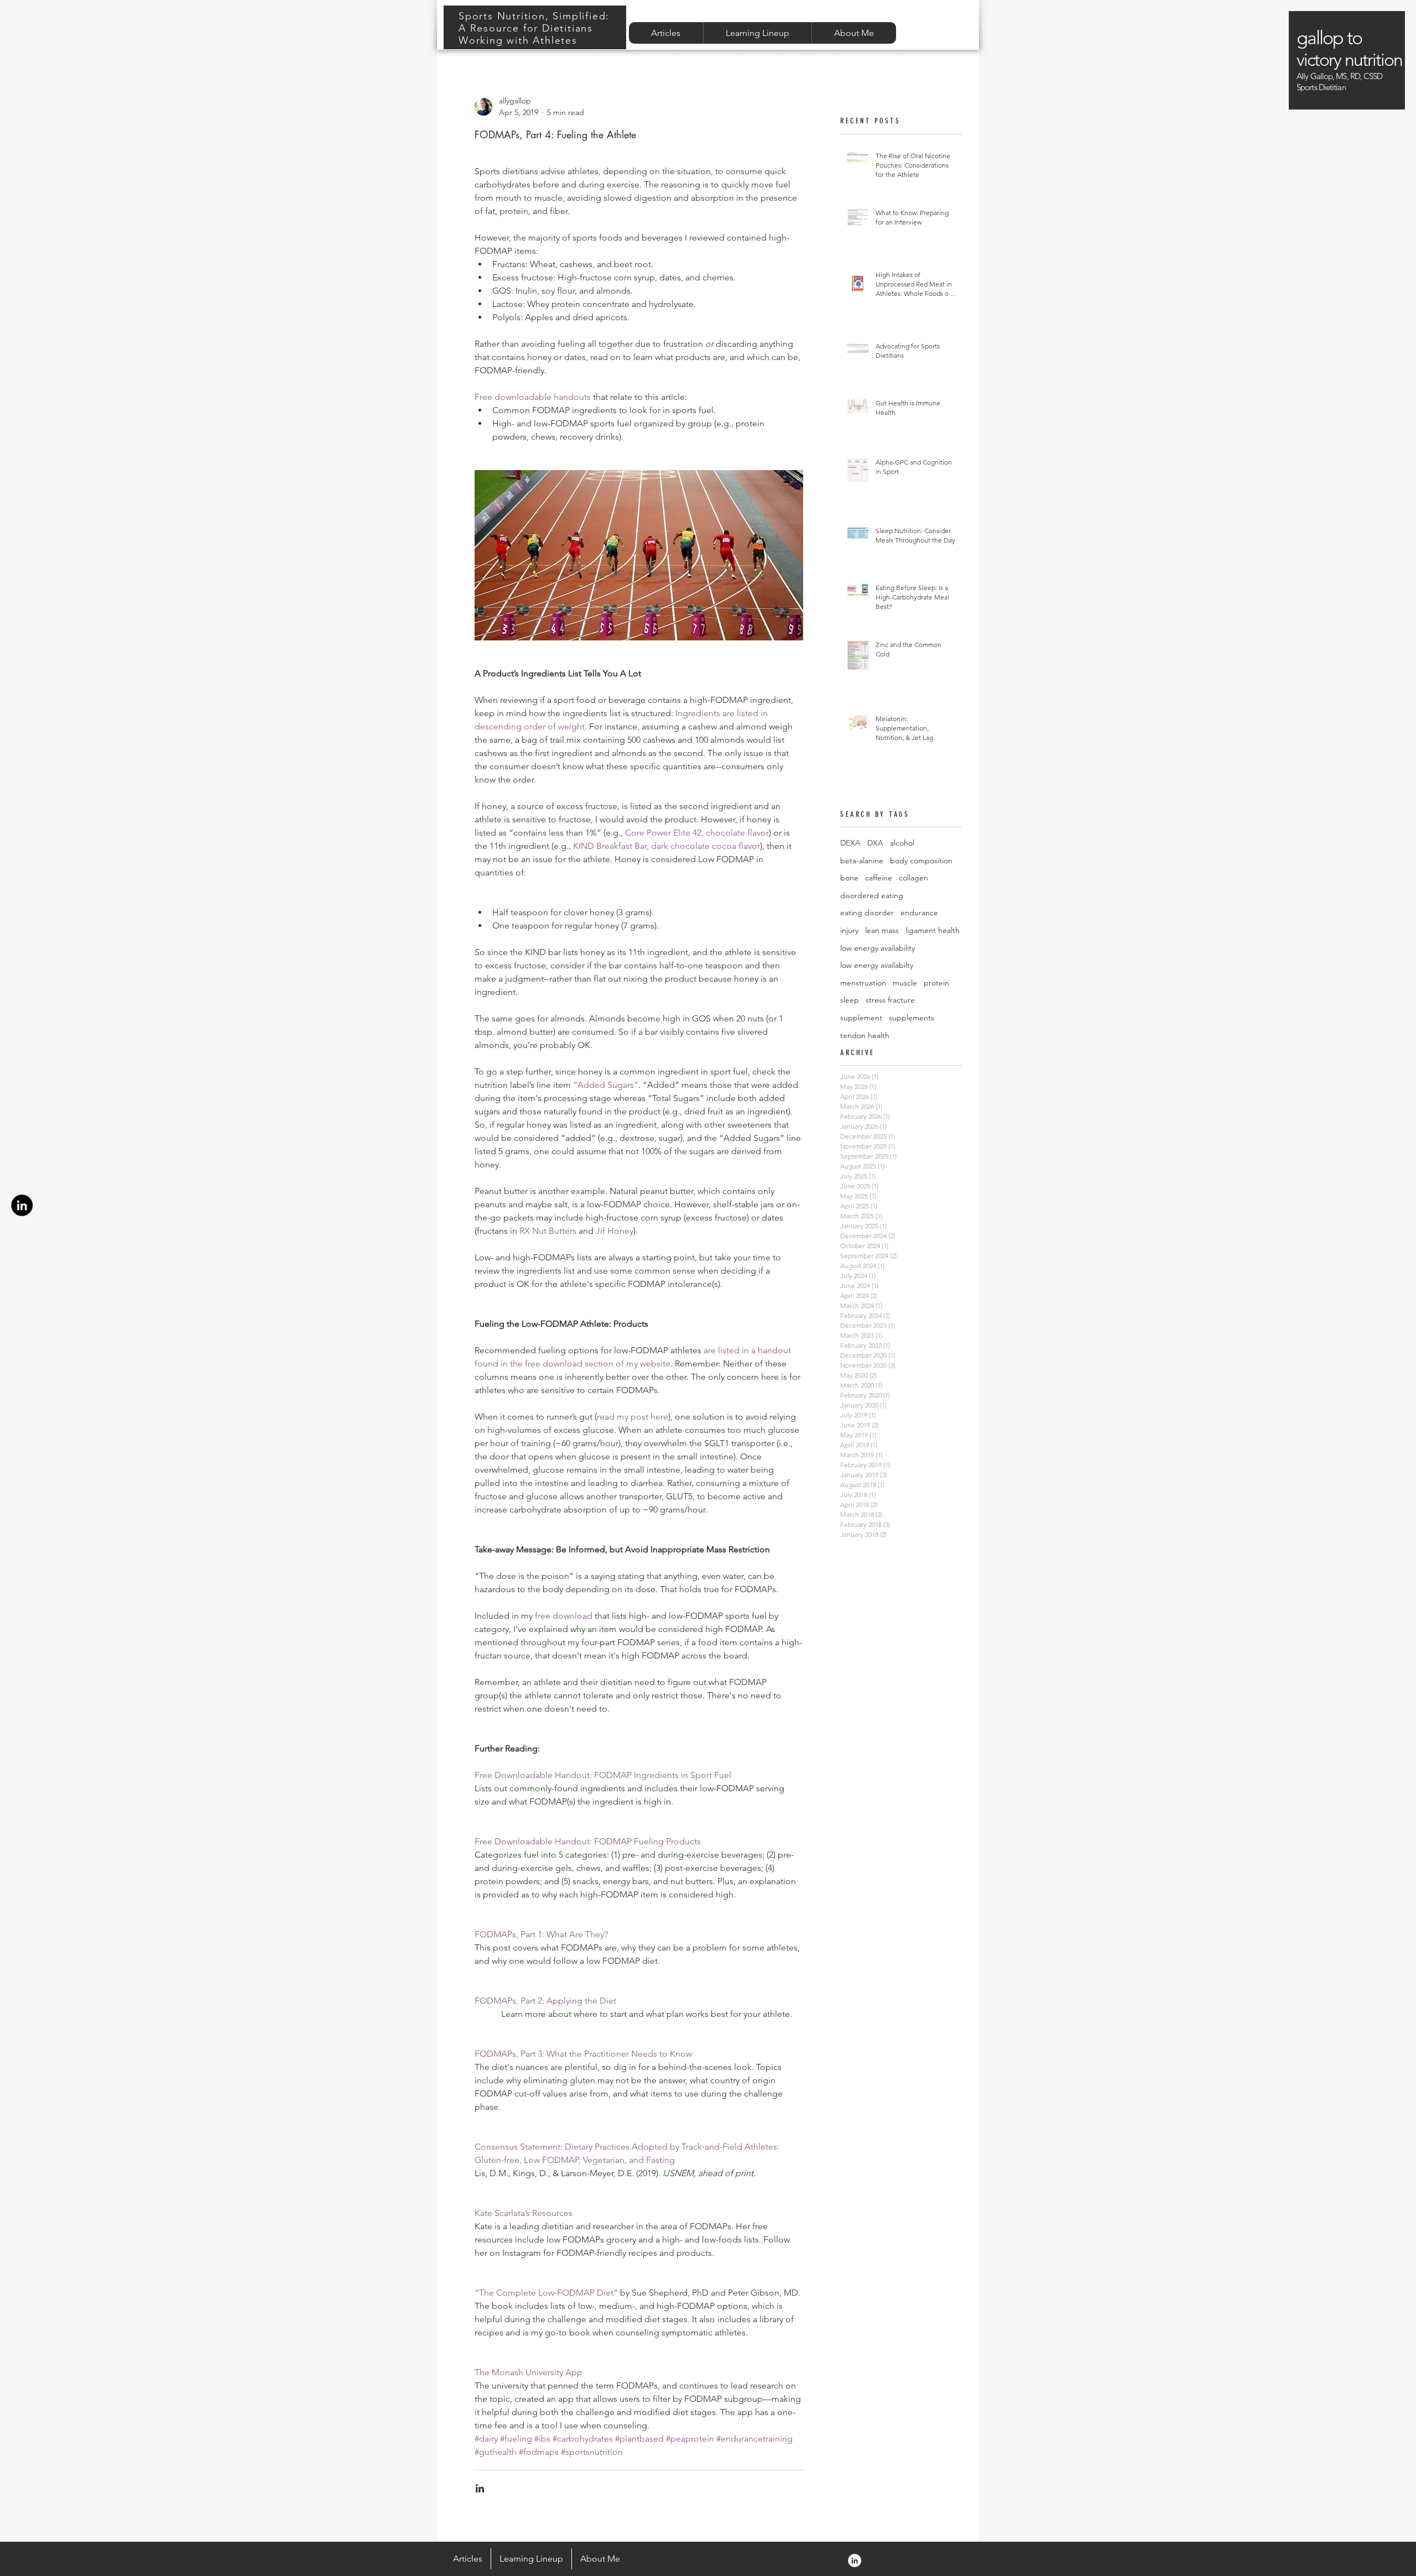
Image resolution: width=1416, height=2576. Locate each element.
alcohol (902, 843)
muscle (905, 983)
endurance (919, 912)
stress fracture (890, 1000)
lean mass (882, 930)
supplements (912, 1018)
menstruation (863, 983)
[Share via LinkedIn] (480, 2488)
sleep (850, 1000)
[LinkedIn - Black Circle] (22, 1205)
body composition (921, 861)
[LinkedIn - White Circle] (855, 2561)
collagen (913, 878)
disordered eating (872, 895)
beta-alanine (862, 861)
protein (936, 983)
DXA (875, 843)
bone (849, 878)
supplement (861, 1018)
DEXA (850, 843)
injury (849, 930)
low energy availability (878, 948)
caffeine (879, 878)
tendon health (865, 1035)
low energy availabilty (877, 965)
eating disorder (867, 912)
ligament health (933, 930)
